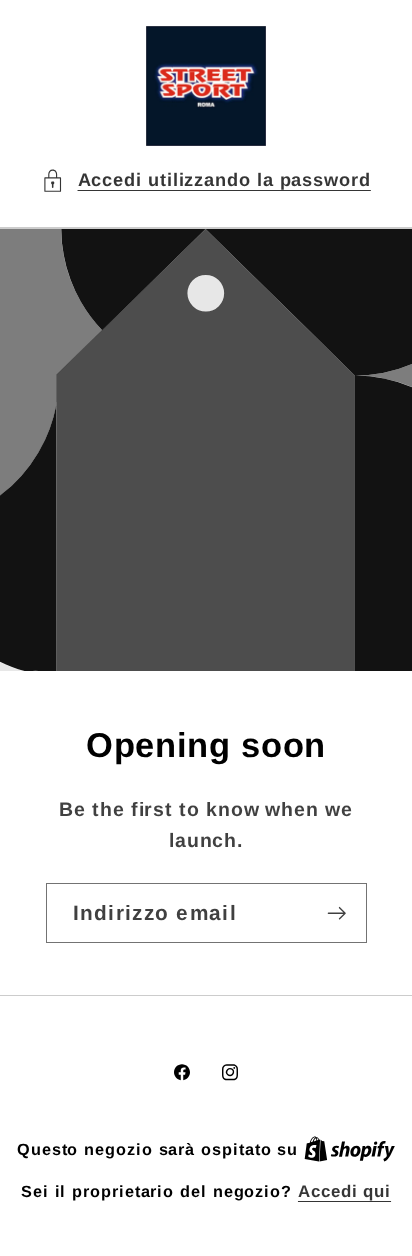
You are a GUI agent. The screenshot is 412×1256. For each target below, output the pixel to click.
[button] (206, 180)
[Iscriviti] (336, 913)
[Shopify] (349, 1149)
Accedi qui (344, 1191)
